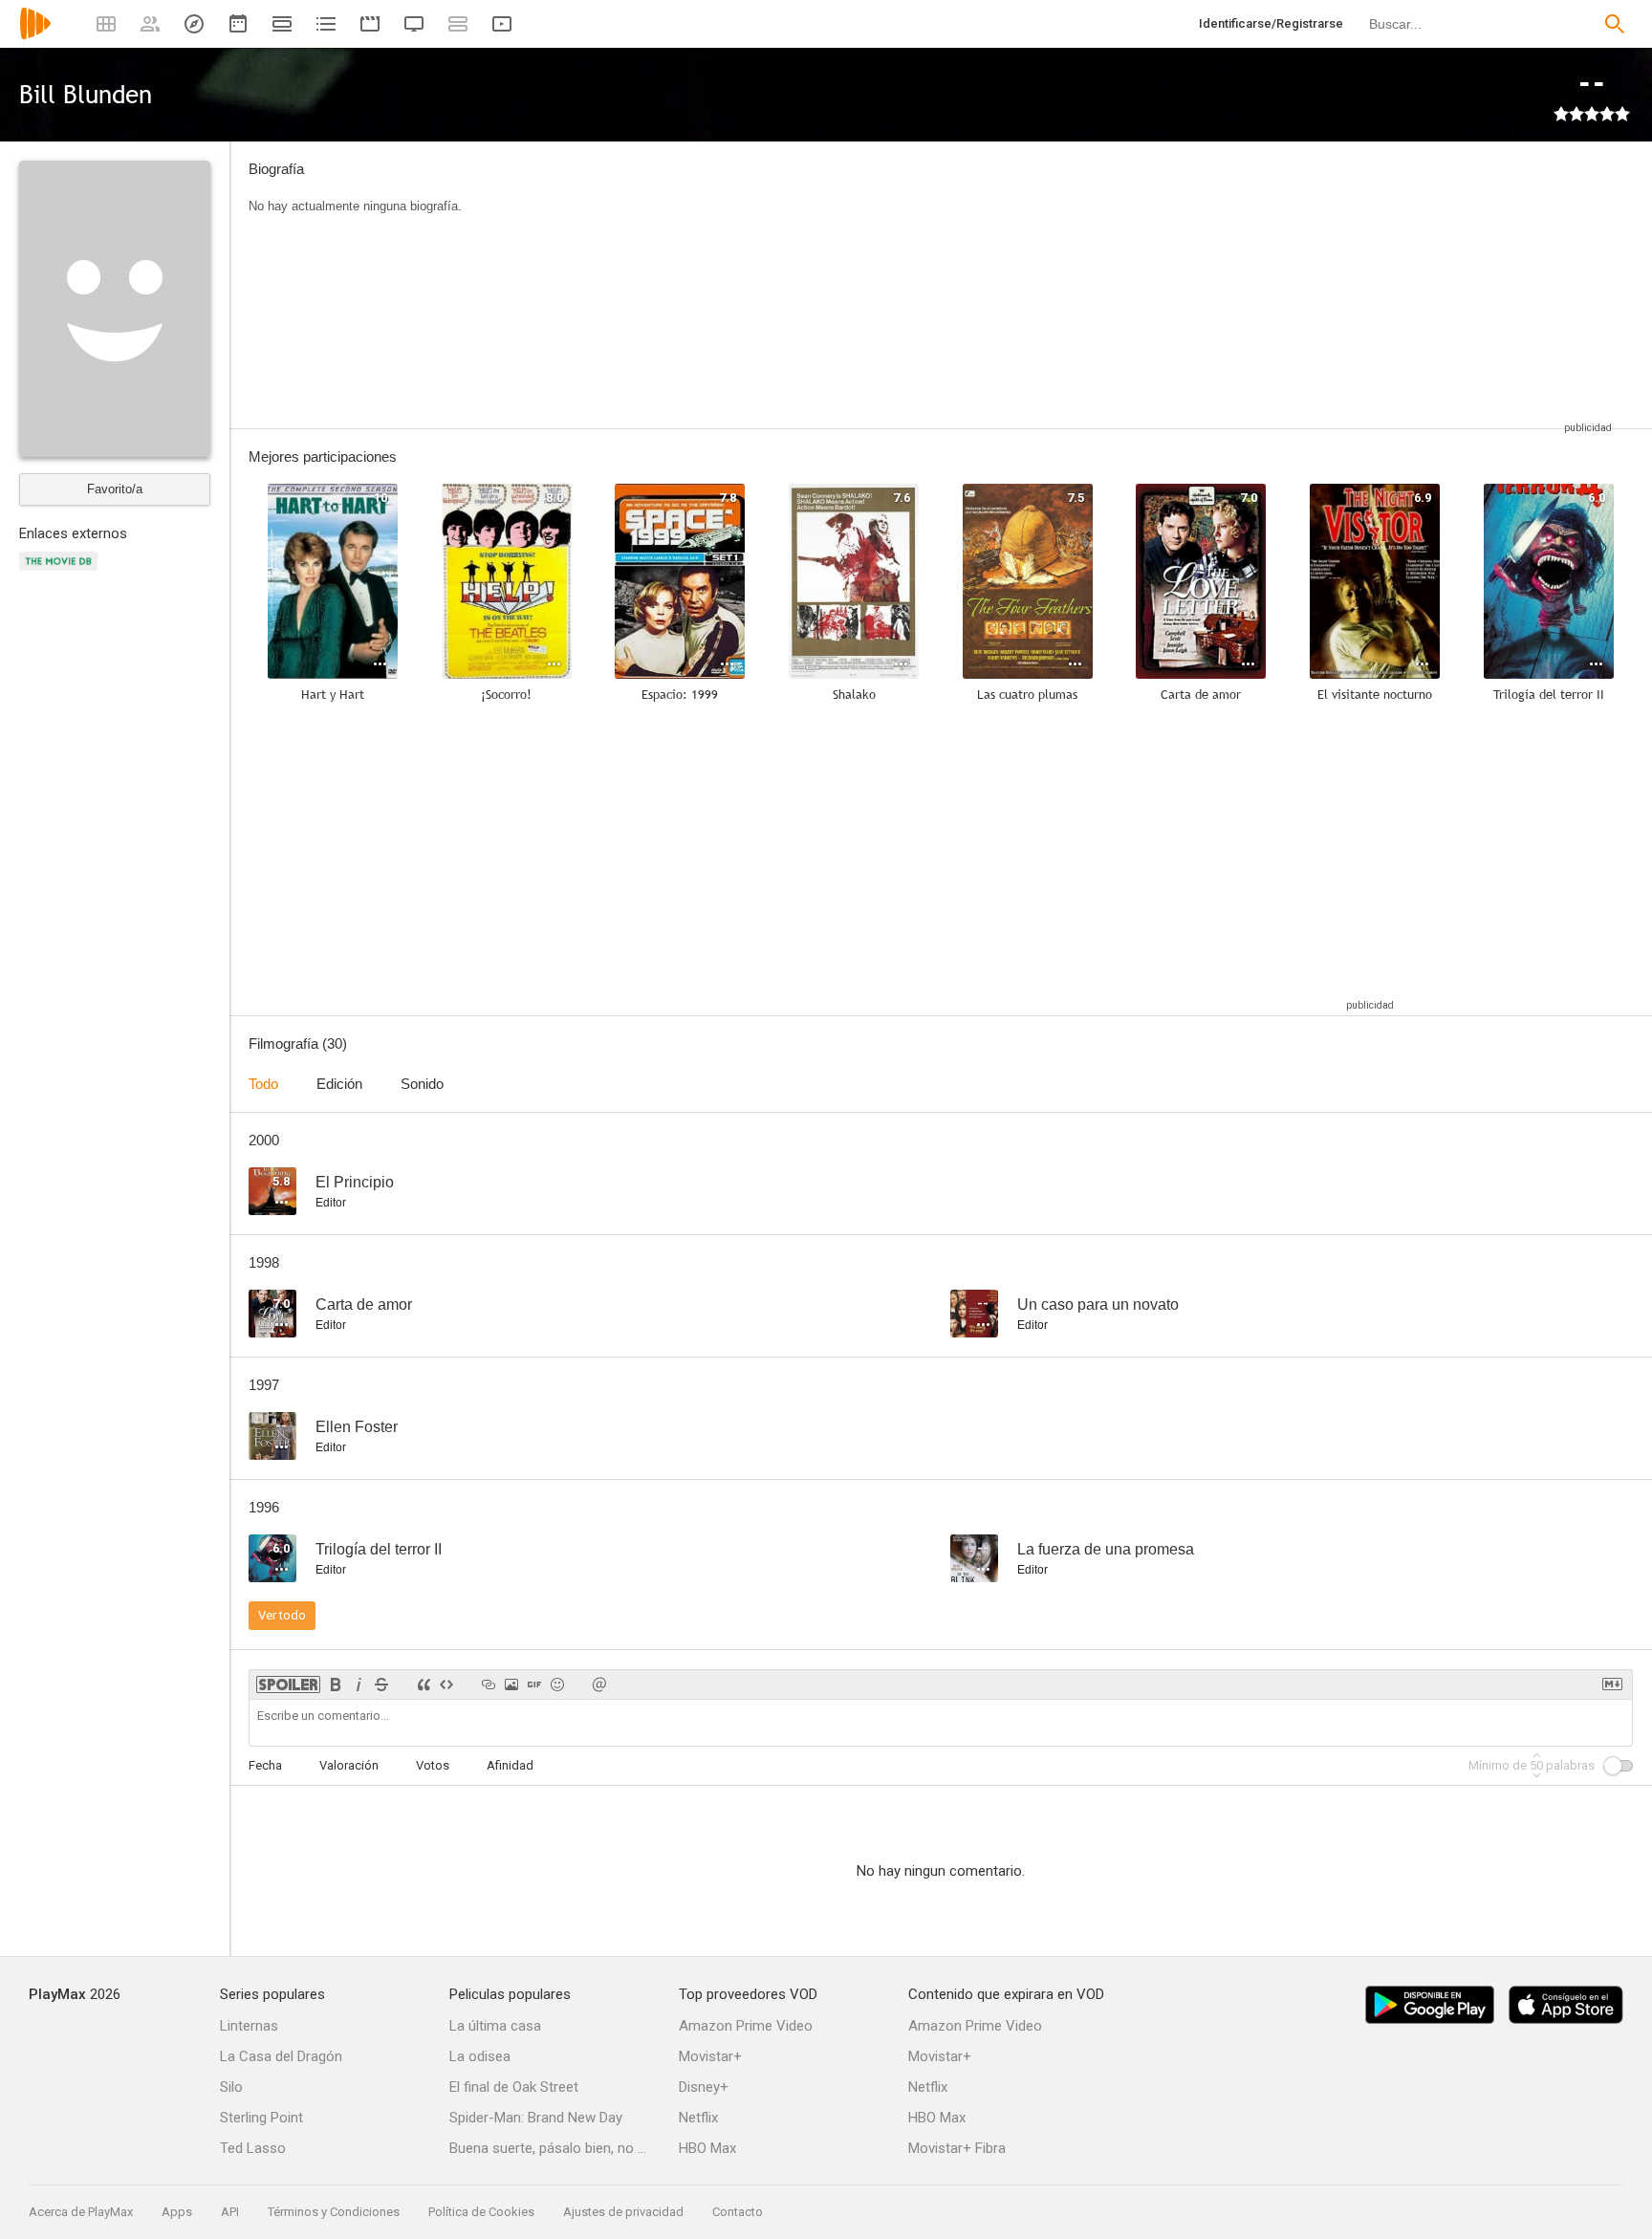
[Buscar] (1615, 24)
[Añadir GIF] (534, 1685)
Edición (339, 1084)
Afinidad (510, 1765)
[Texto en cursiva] (359, 1685)
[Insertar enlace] (489, 1685)
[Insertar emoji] (557, 1685)
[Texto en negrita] (336, 1685)
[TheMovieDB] (61, 572)
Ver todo (282, 1615)
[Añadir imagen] (511, 1685)
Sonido (422, 1084)
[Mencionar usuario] (599, 1685)
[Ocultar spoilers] (288, 1685)
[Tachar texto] (381, 1685)
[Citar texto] (424, 1685)
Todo (263, 1084)
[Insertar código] (446, 1685)
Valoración (349, 1765)
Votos (433, 1765)
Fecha (265, 1765)
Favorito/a (115, 489)
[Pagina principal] (35, 36)
